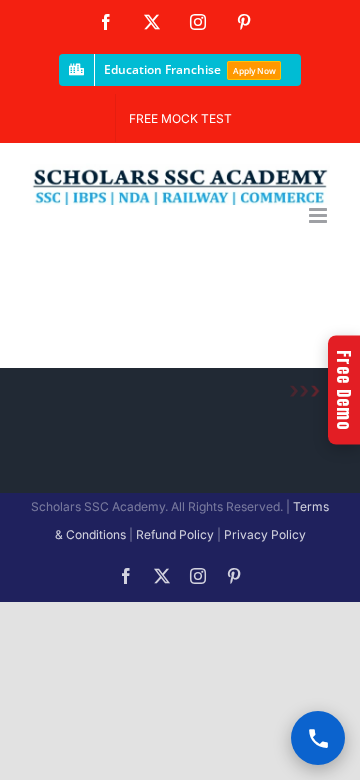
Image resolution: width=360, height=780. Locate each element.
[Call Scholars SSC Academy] (318, 738)
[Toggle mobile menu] (319, 215)
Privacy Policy (265, 534)
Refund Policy (175, 534)
